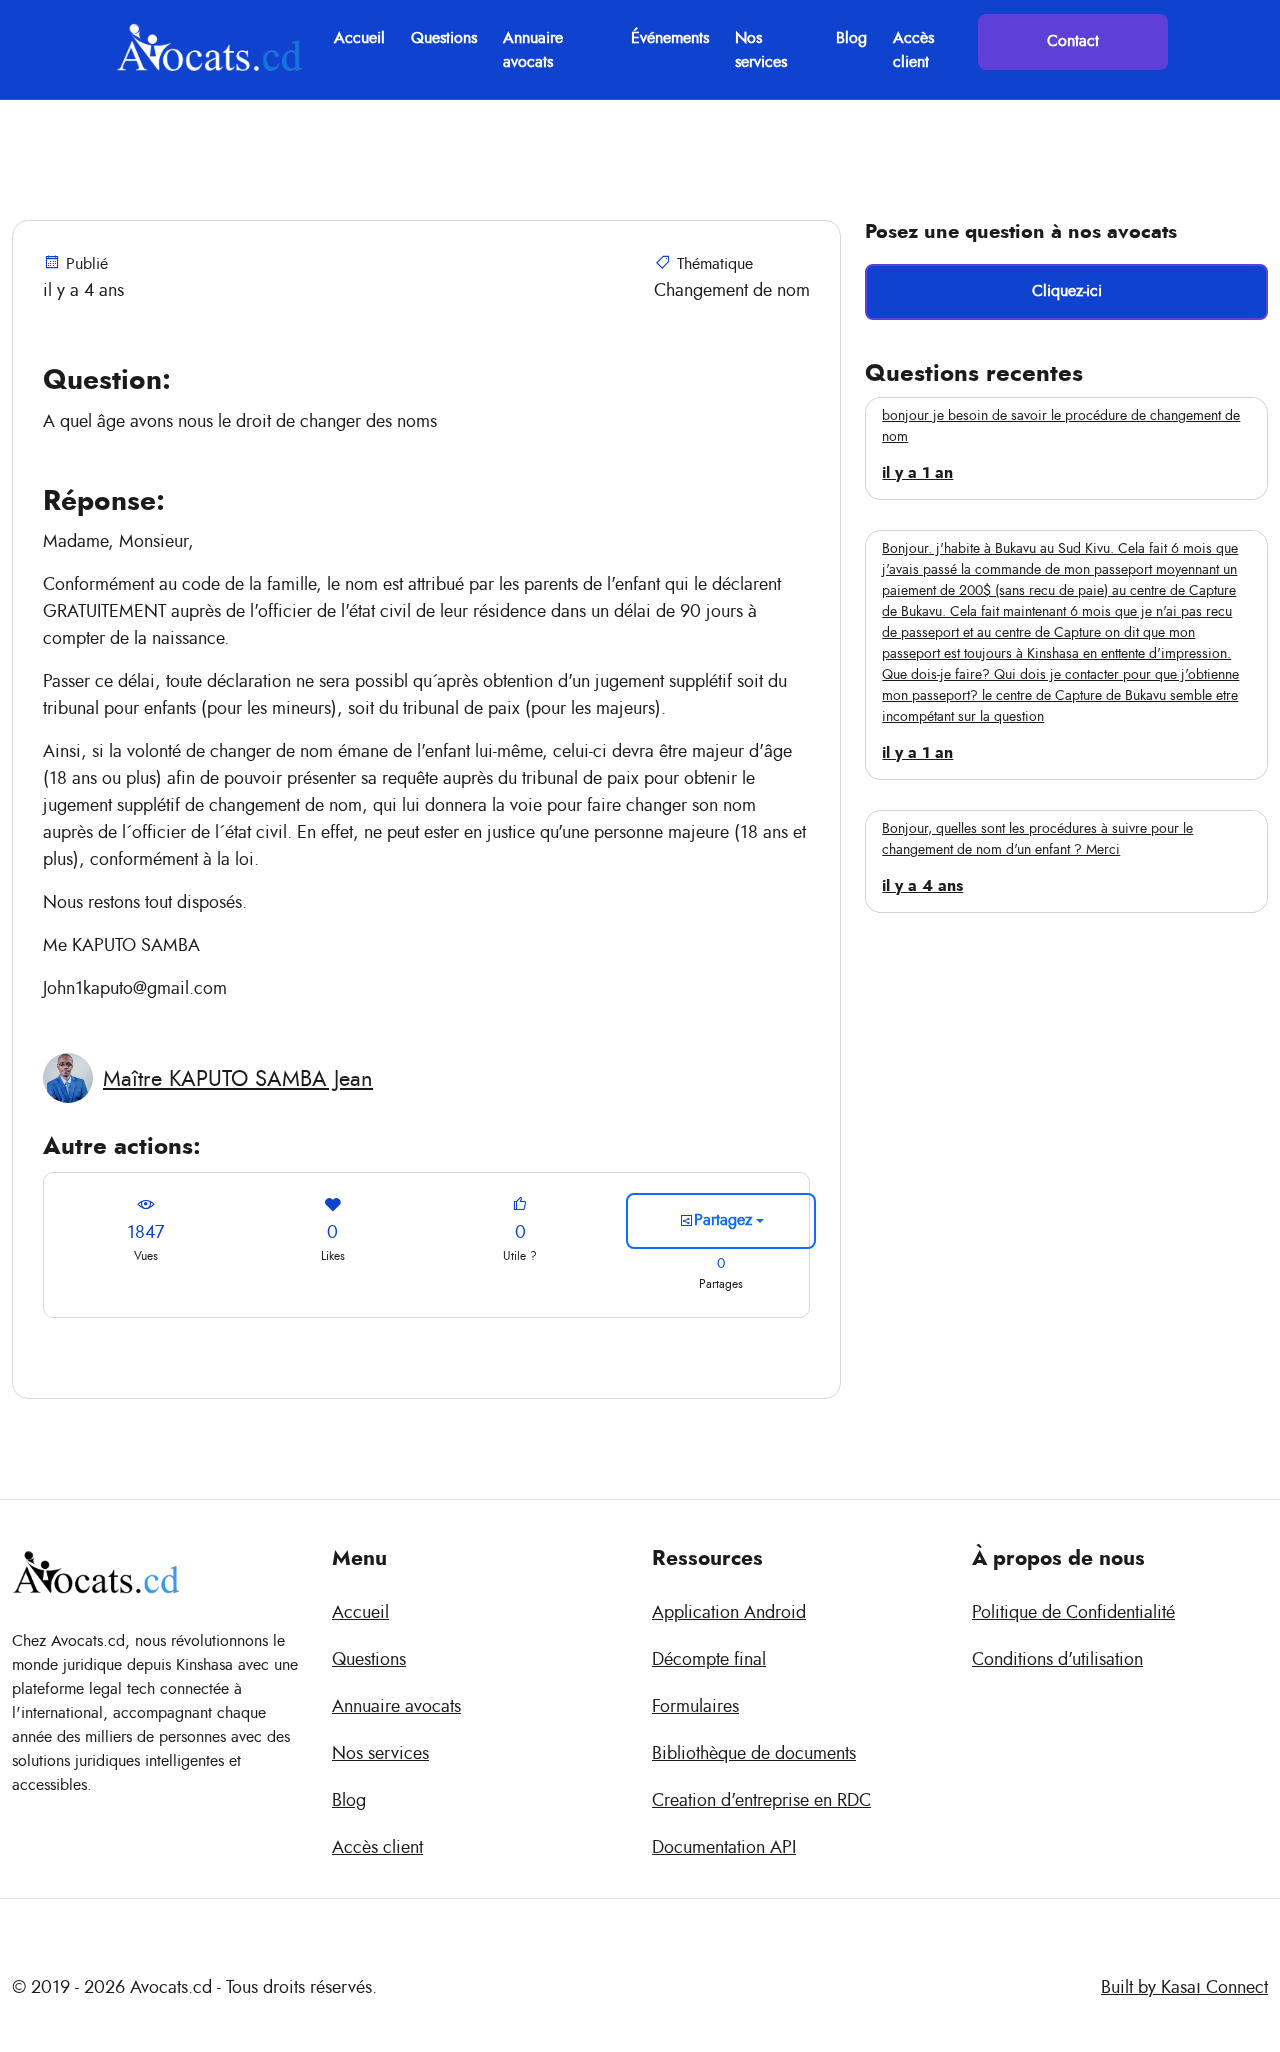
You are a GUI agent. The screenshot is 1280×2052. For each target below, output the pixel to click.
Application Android (729, 1613)
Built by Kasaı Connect (1184, 1988)
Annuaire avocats (533, 50)
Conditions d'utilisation (1057, 1660)
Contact (1073, 41)
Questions (444, 38)
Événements (670, 38)
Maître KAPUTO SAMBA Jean (238, 1079)
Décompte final (709, 1660)
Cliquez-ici (1067, 291)
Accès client (913, 50)
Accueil (359, 38)
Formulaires (695, 1707)
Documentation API (724, 1848)
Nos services (761, 50)
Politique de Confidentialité (1073, 1613)
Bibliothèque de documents (754, 1754)
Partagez (723, 1220)
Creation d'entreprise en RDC (761, 1801)
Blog (851, 38)
